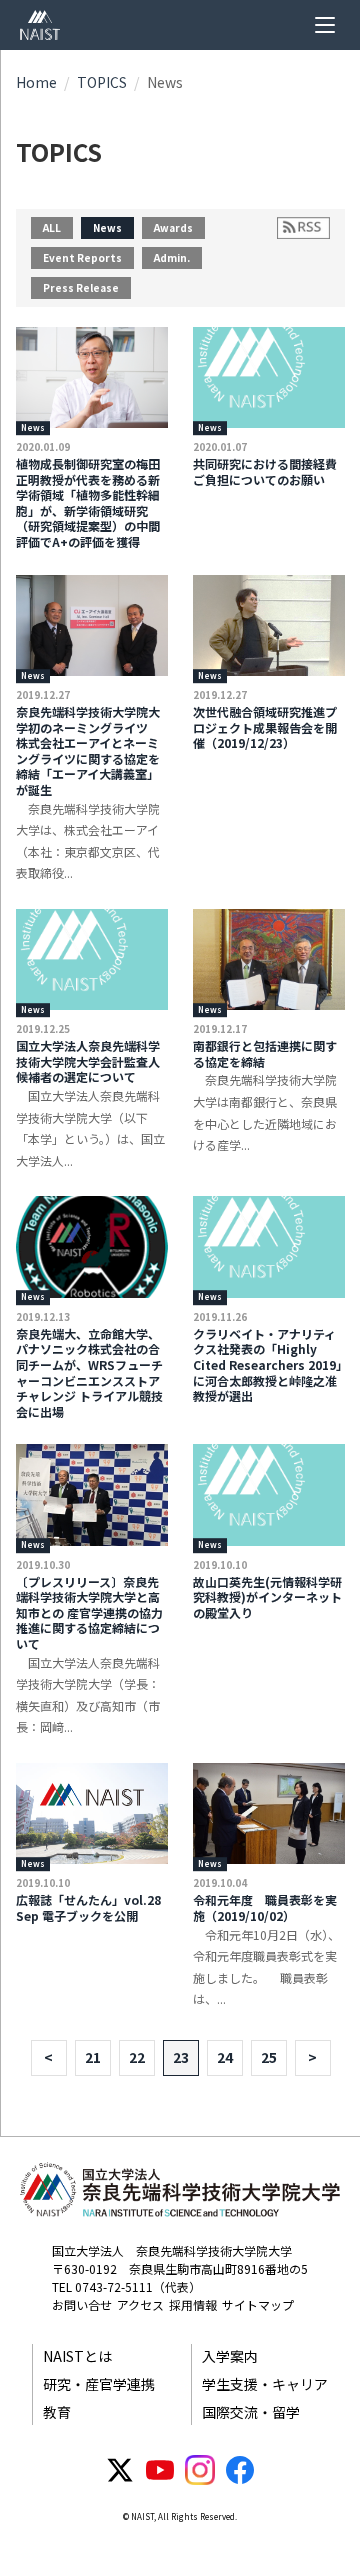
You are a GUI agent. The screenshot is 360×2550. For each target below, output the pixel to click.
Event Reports (82, 257)
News (107, 227)
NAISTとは (77, 2356)
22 (137, 2057)
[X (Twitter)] (120, 2470)
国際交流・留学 (251, 2412)
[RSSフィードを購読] (303, 228)
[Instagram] (200, 2470)
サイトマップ (258, 2304)
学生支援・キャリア (265, 2384)
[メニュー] (325, 25)
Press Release (81, 287)
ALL (52, 227)
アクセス (140, 2304)
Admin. (172, 257)
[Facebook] (240, 2470)
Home (36, 82)
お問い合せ (82, 2304)
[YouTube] (160, 2470)
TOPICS (102, 82)
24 (225, 2057)
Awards (173, 227)
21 (93, 2057)
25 (269, 2057)
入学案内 (230, 2356)
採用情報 (193, 2304)
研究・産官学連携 (99, 2384)
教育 (57, 2412)
